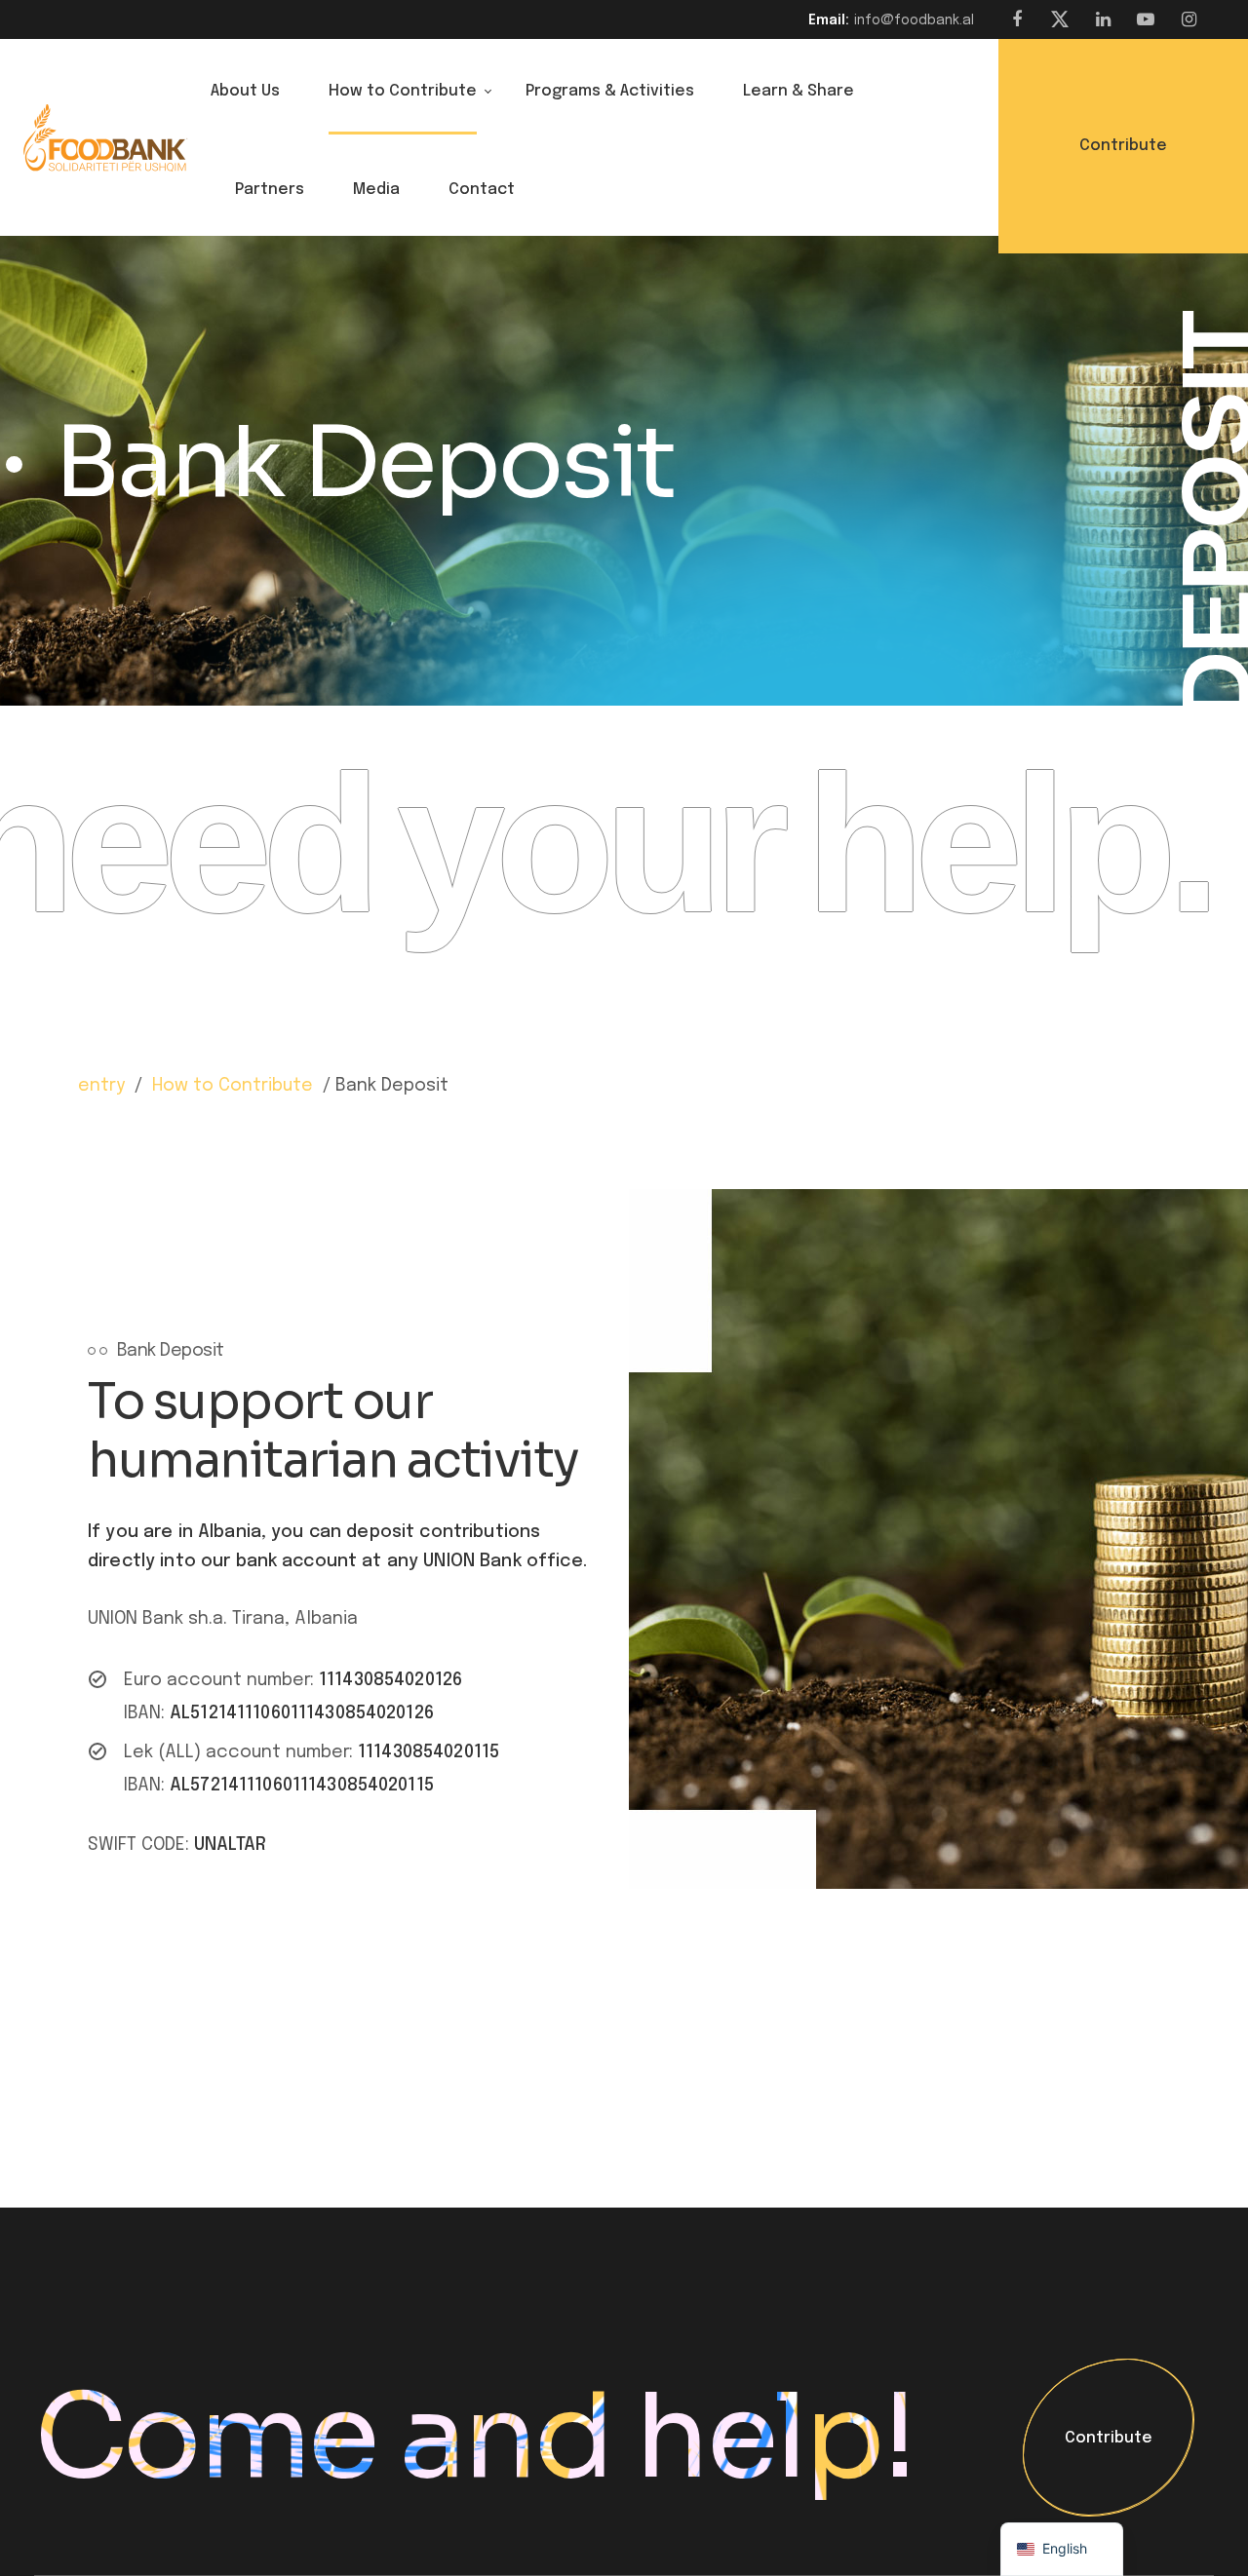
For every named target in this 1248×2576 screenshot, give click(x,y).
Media (376, 190)
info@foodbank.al (914, 20)
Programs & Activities (610, 91)
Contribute (1109, 2439)
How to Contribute (403, 91)
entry (101, 1086)
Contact (482, 190)
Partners (270, 190)
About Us (245, 91)
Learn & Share (799, 91)
